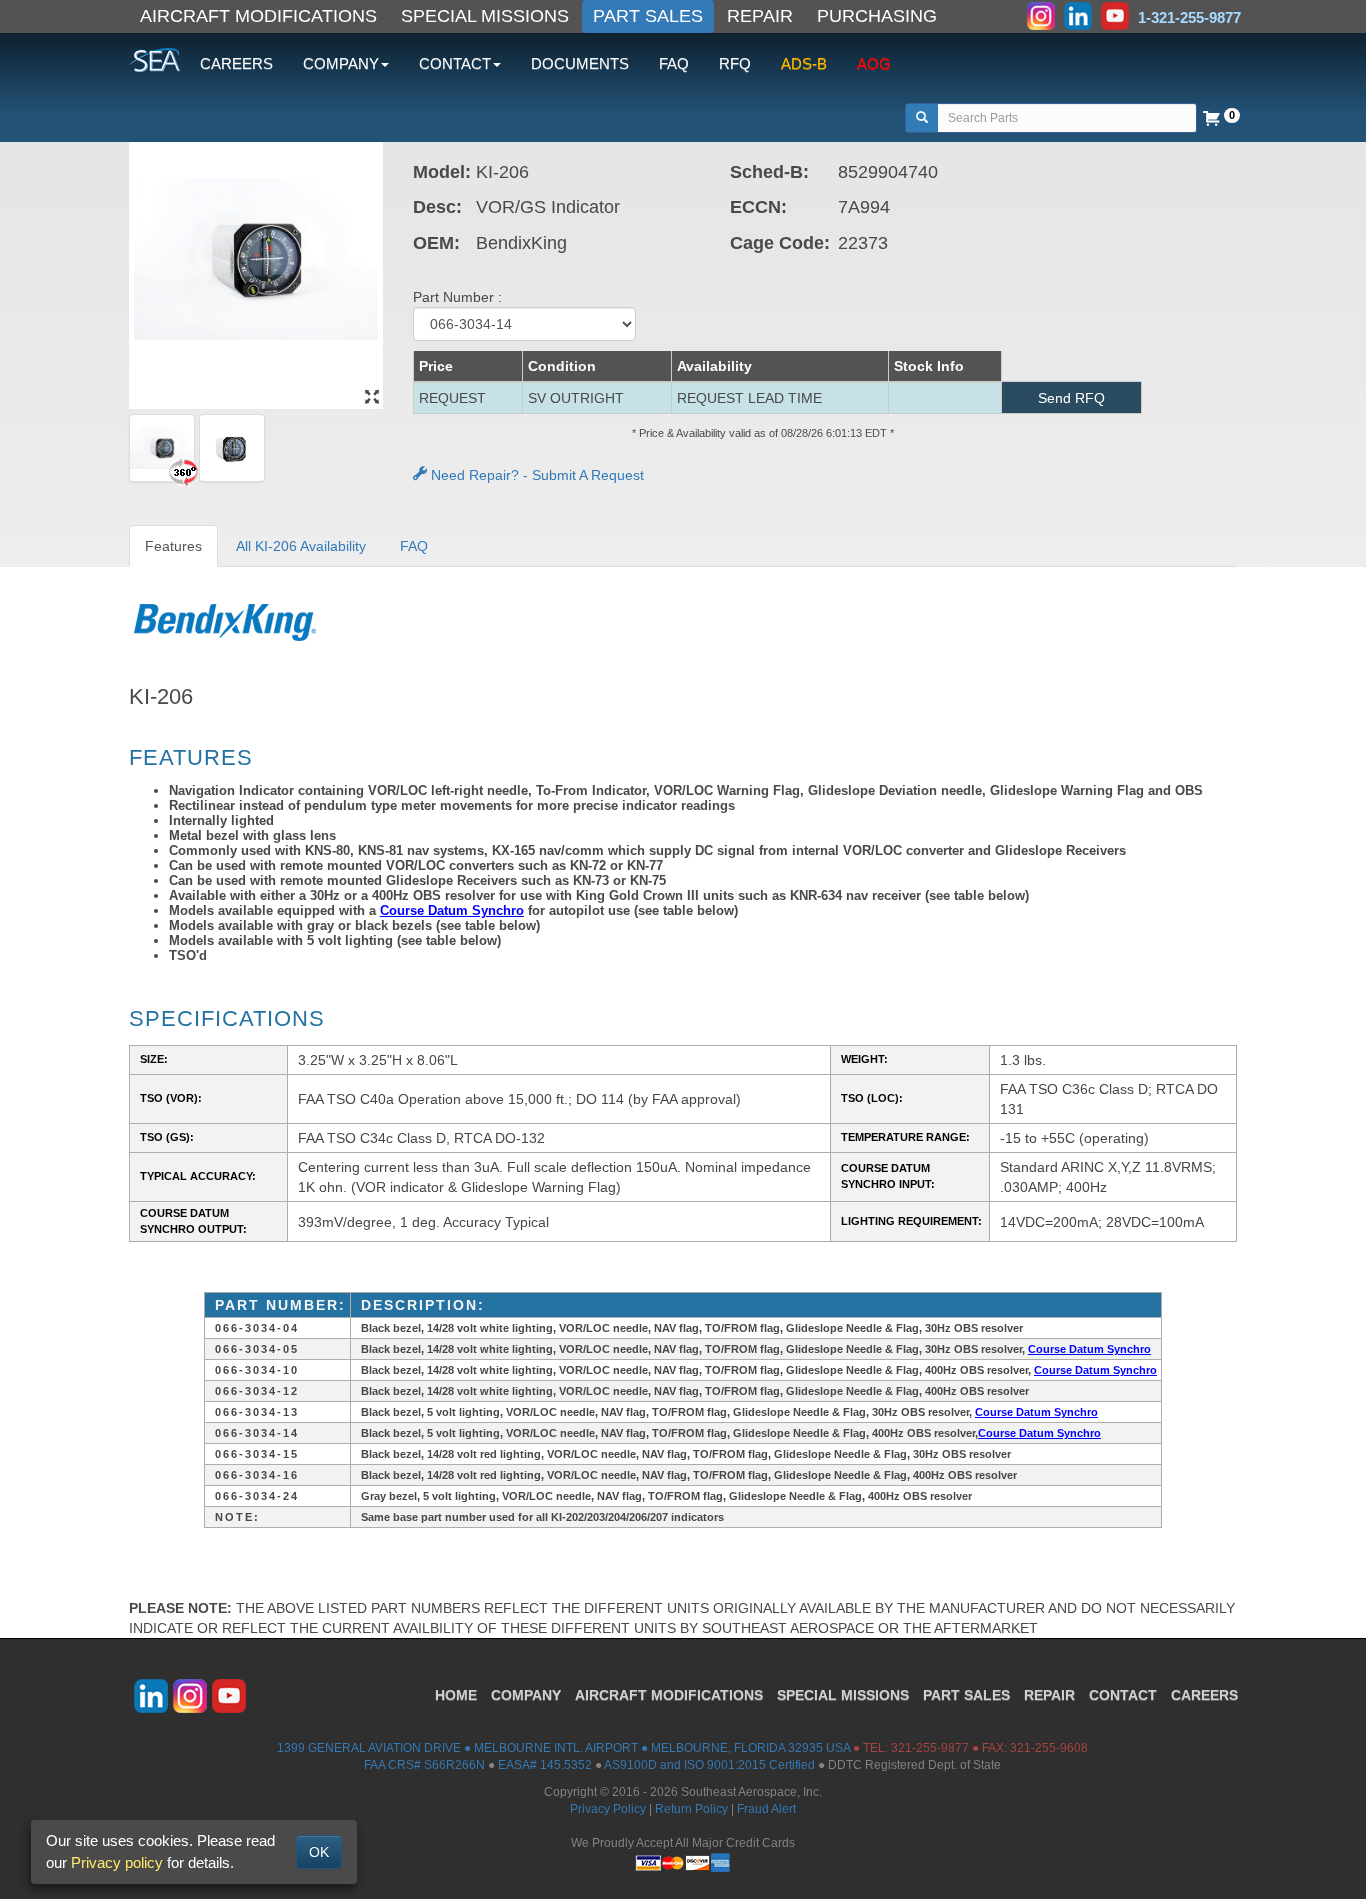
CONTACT (1123, 1695)
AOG (874, 63)
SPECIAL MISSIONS (485, 16)
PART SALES (648, 16)
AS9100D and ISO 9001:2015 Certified (709, 1765)
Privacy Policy (608, 1809)
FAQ (674, 63)
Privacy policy (117, 1862)
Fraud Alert (766, 1809)
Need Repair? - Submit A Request (535, 475)
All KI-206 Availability (301, 546)
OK (319, 1852)
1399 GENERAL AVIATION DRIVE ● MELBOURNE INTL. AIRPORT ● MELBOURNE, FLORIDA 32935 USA (563, 1748)
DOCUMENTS (580, 63)
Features (173, 546)
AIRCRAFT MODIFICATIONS (258, 16)
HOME (456, 1695)
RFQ (735, 63)
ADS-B (804, 63)
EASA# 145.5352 (545, 1765)
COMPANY (526, 1695)
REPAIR (760, 16)
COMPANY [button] (341, 63)
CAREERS (236, 63)
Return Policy (691, 1809)
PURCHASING (877, 16)
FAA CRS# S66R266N (424, 1765)
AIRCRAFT (669, 1695)
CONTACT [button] (455, 63)
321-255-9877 (930, 1748)
